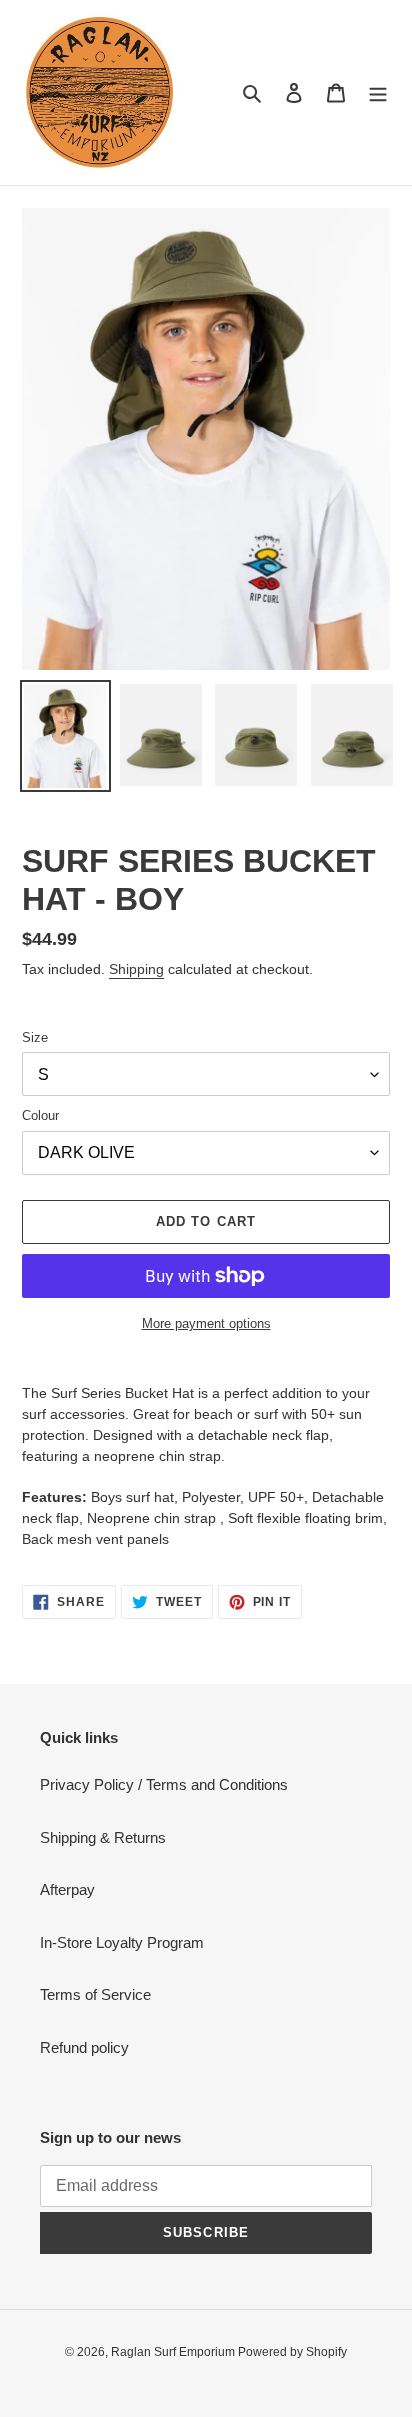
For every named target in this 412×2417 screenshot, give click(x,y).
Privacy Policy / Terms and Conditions (164, 1784)
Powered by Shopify (292, 2352)
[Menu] (378, 92)
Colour (40, 1115)
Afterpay (67, 1889)
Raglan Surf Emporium (174, 2352)
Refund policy (84, 2047)
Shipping (136, 969)
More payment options (206, 1323)
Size (35, 1037)
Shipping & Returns (103, 1837)
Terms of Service (95, 1994)
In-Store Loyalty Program (122, 1942)
